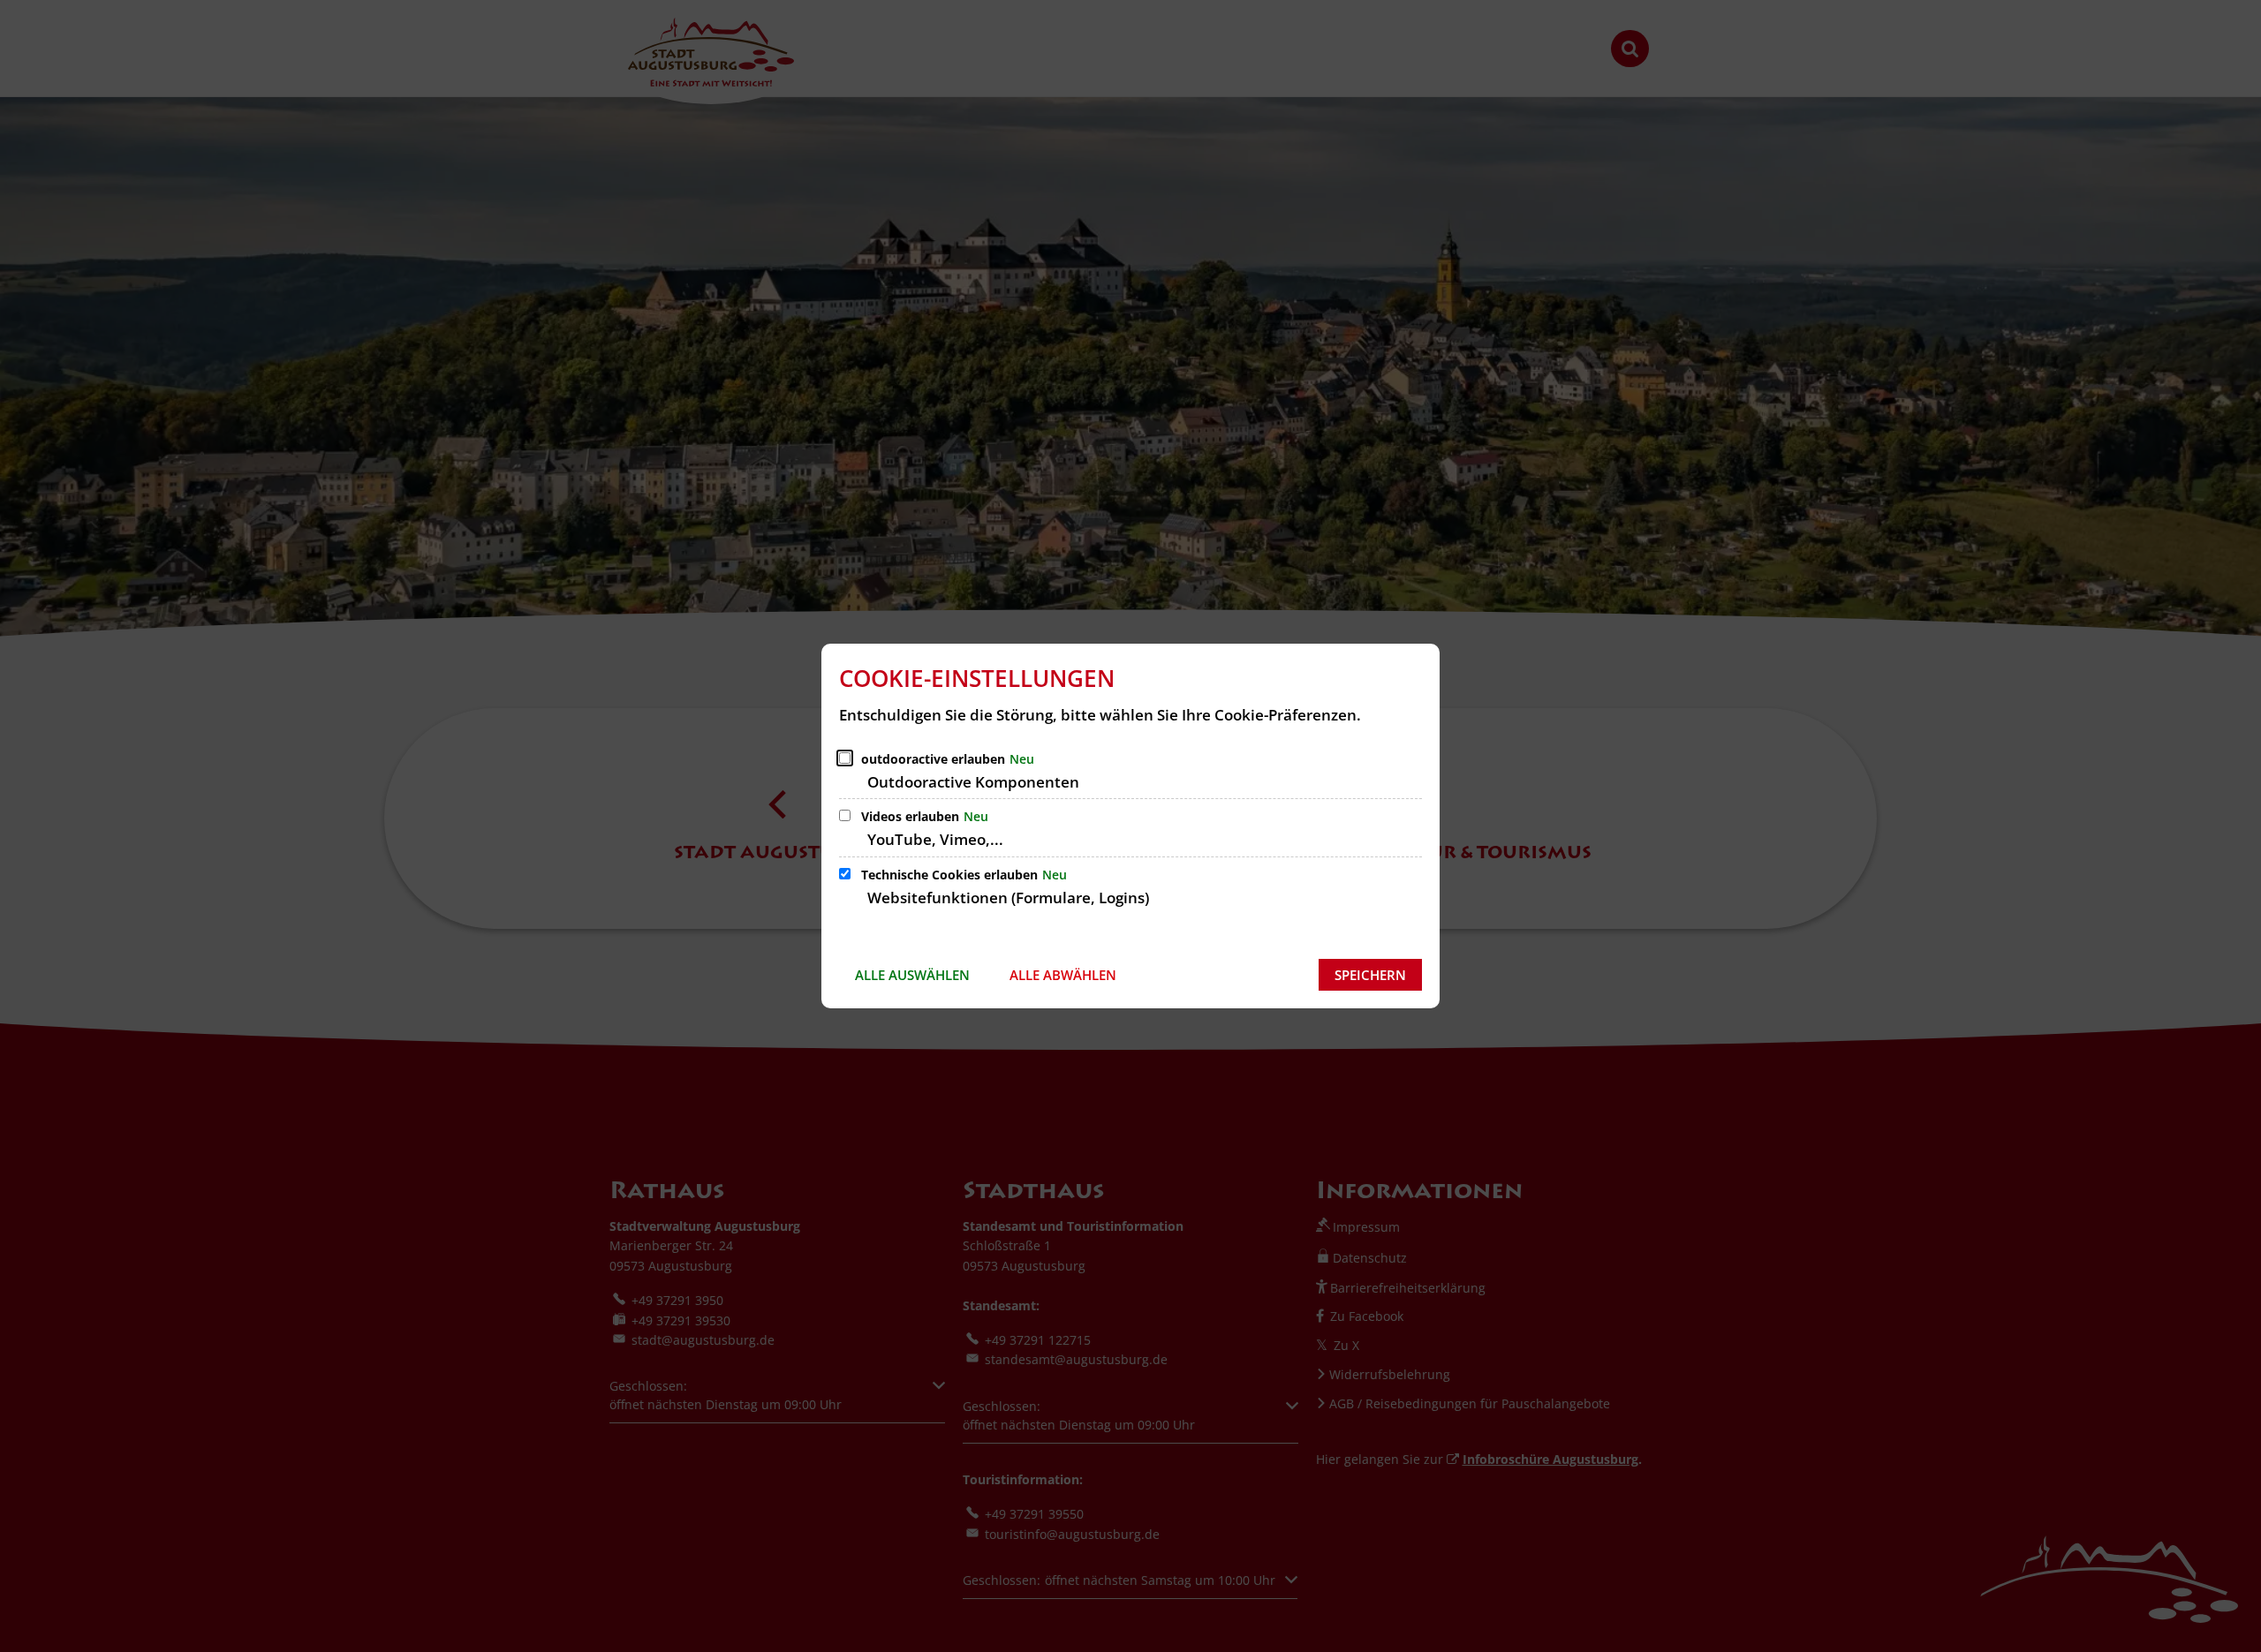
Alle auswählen (912, 975)
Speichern (1370, 975)
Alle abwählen (1063, 975)
